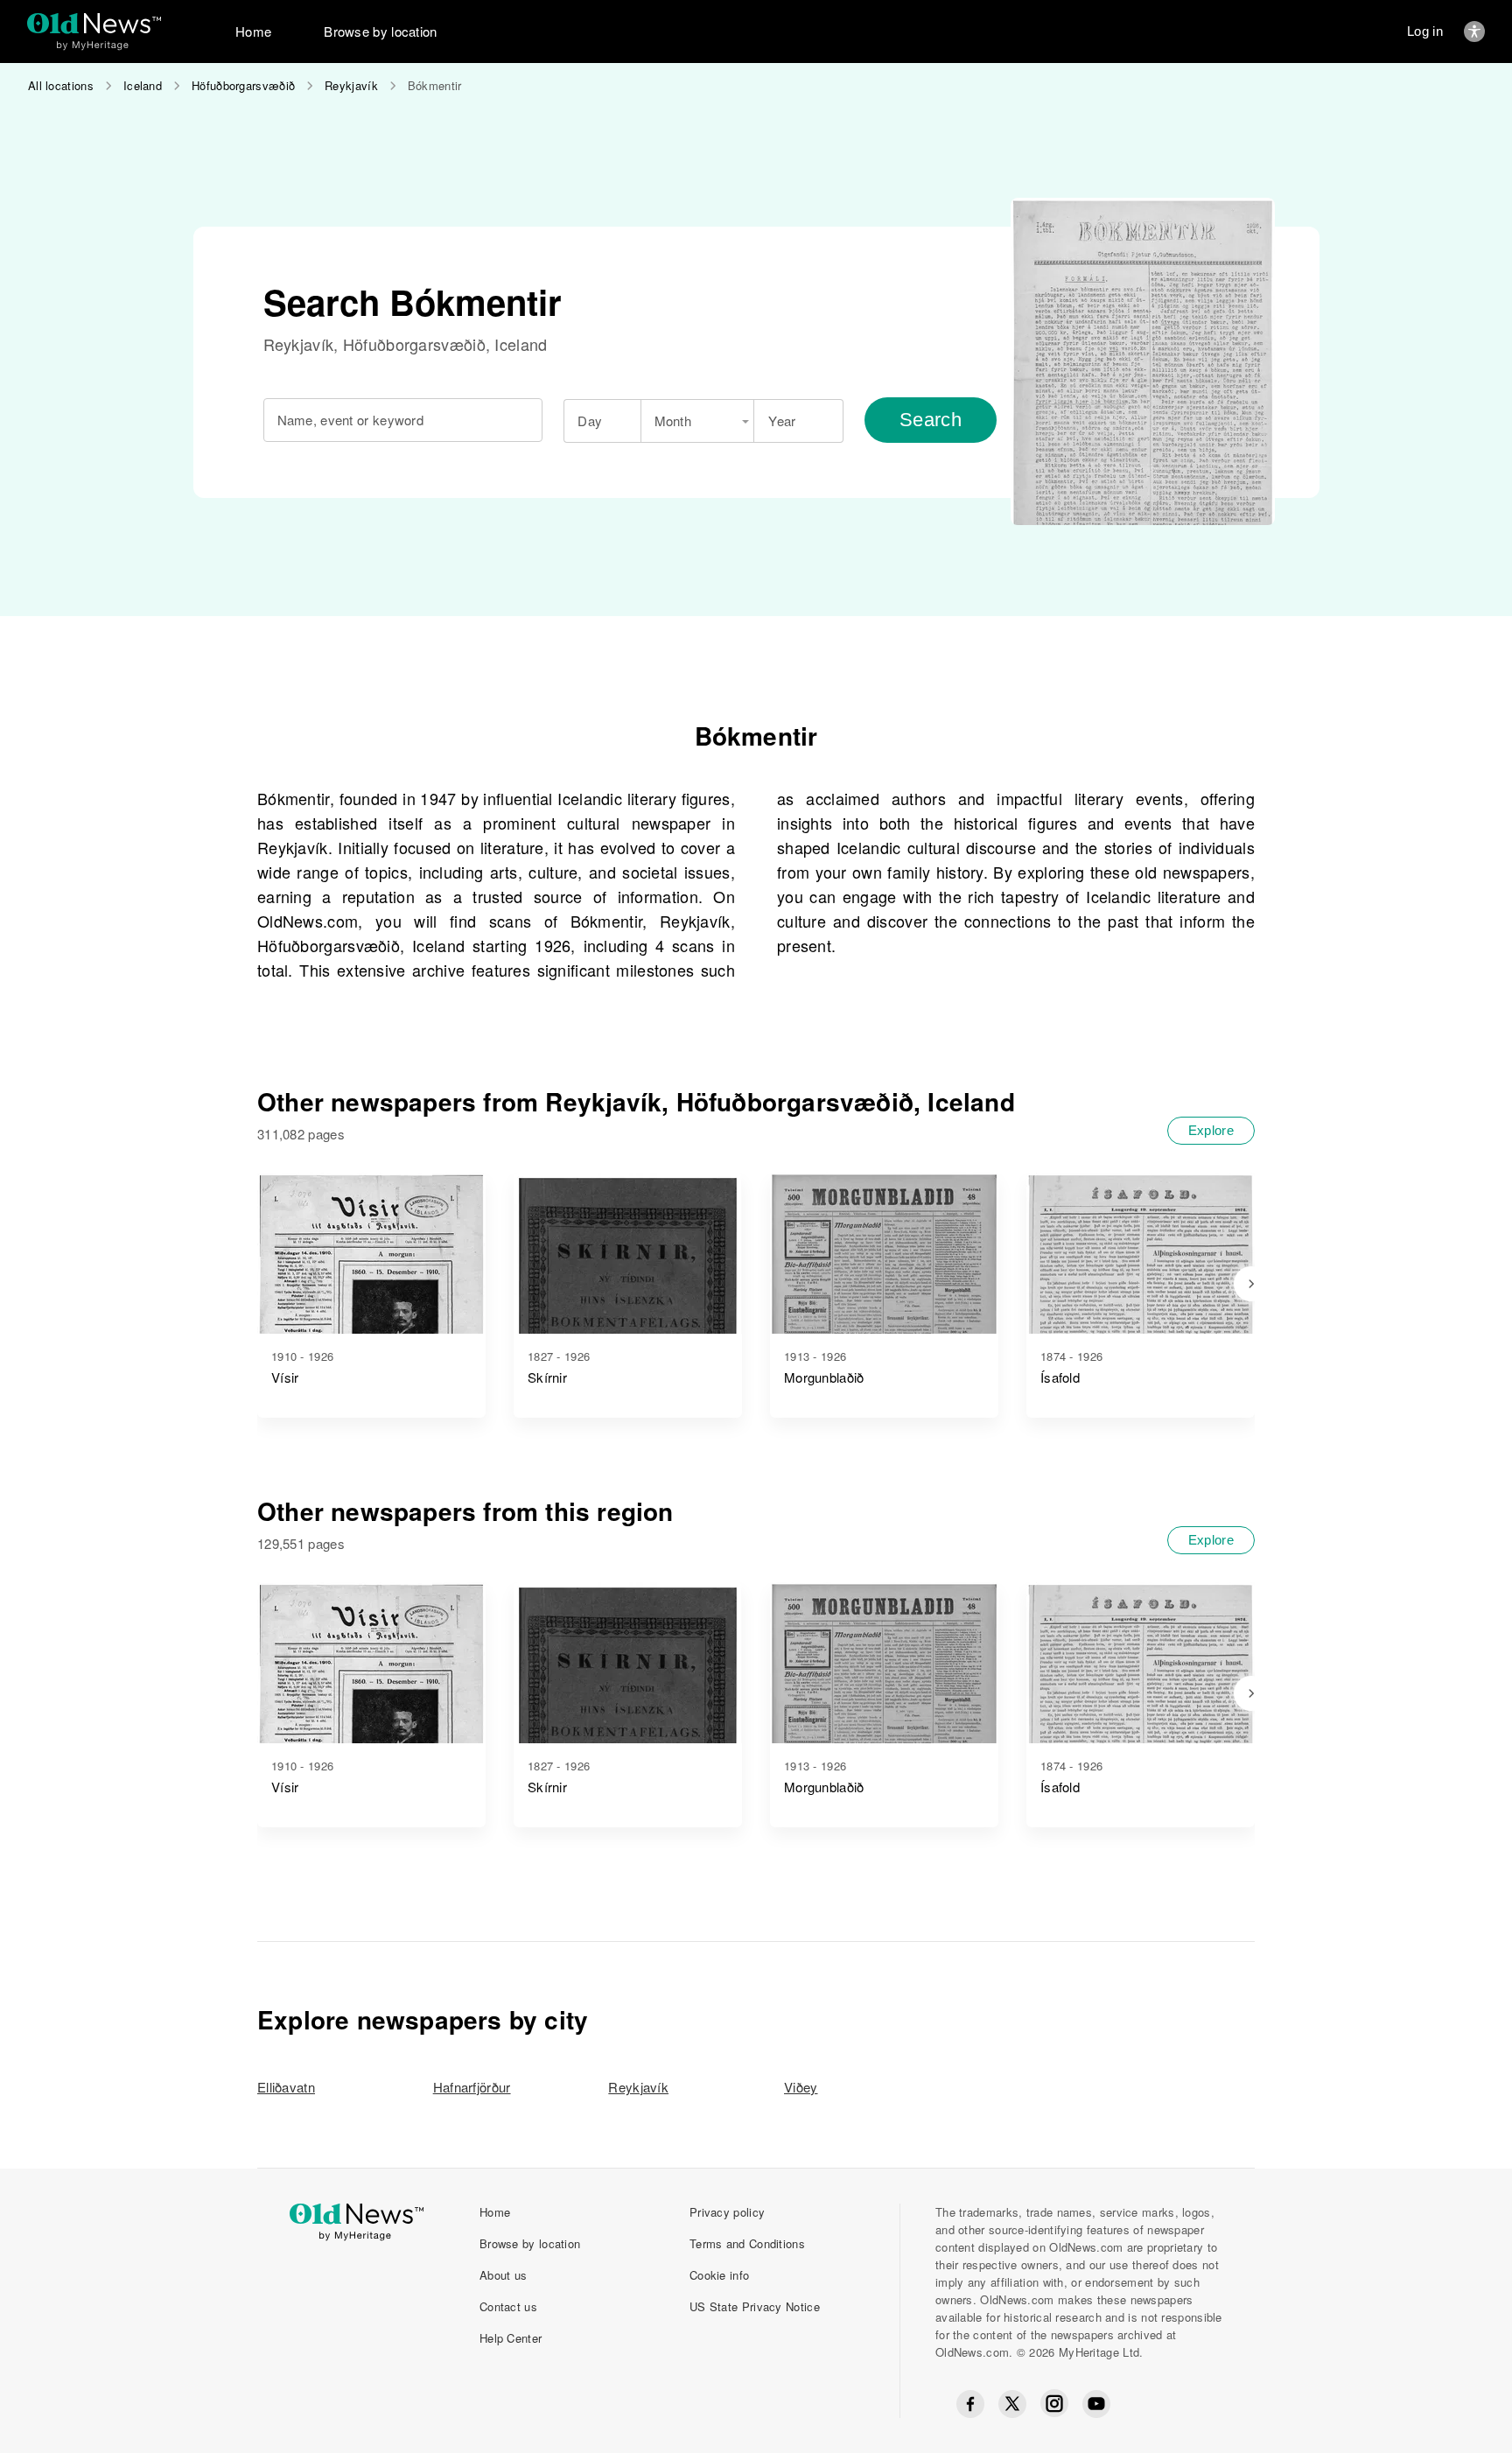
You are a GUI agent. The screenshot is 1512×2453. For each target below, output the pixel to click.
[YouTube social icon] (1096, 2404)
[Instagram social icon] (1054, 2404)
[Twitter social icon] (1012, 2404)
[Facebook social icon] (970, 2404)
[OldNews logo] (94, 23)
